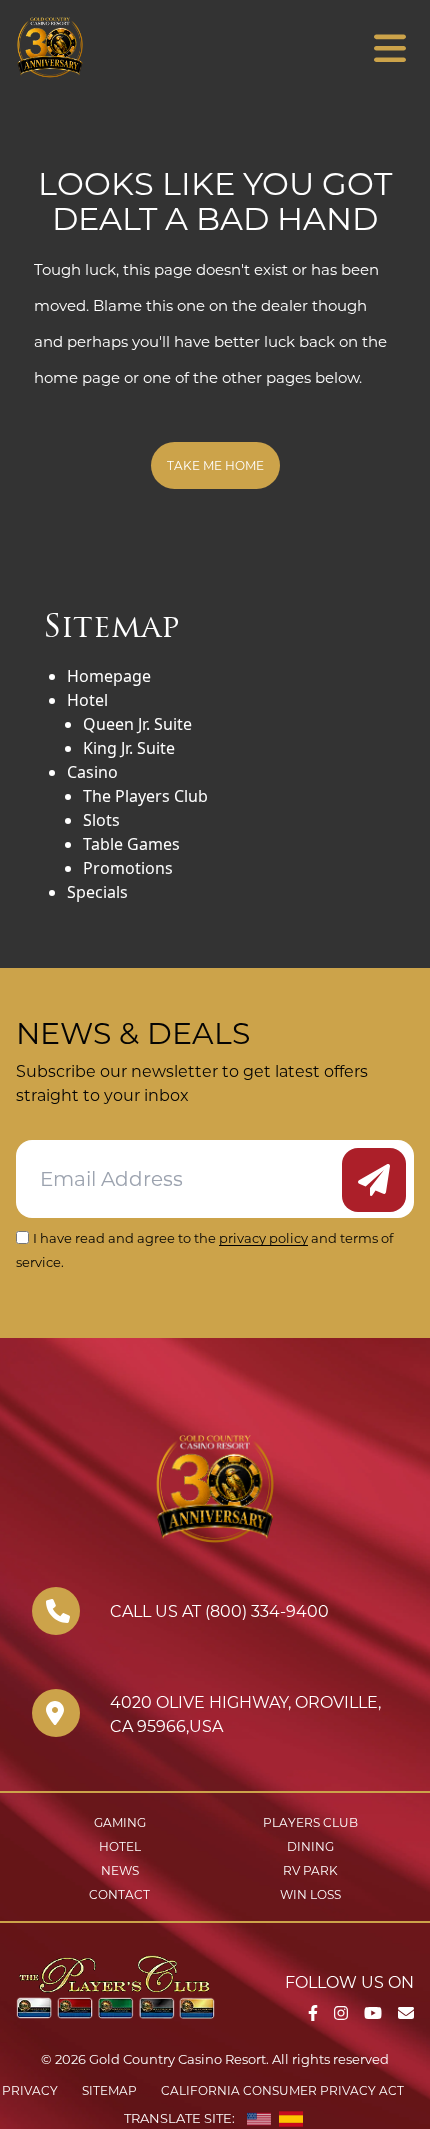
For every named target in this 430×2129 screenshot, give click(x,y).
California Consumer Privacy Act (282, 2090)
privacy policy (263, 1238)
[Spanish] (291, 2119)
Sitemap (109, 2090)
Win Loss (310, 1894)
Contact (119, 1894)
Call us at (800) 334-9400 (219, 1611)
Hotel (120, 1846)
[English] (259, 2119)
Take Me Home (215, 465)
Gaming (120, 1822)
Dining (310, 1846)
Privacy (30, 2090)
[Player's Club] (115, 1985)
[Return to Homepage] (108, 47)
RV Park (310, 1870)
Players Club (310, 1822)
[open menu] (390, 48)
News (120, 1870)
